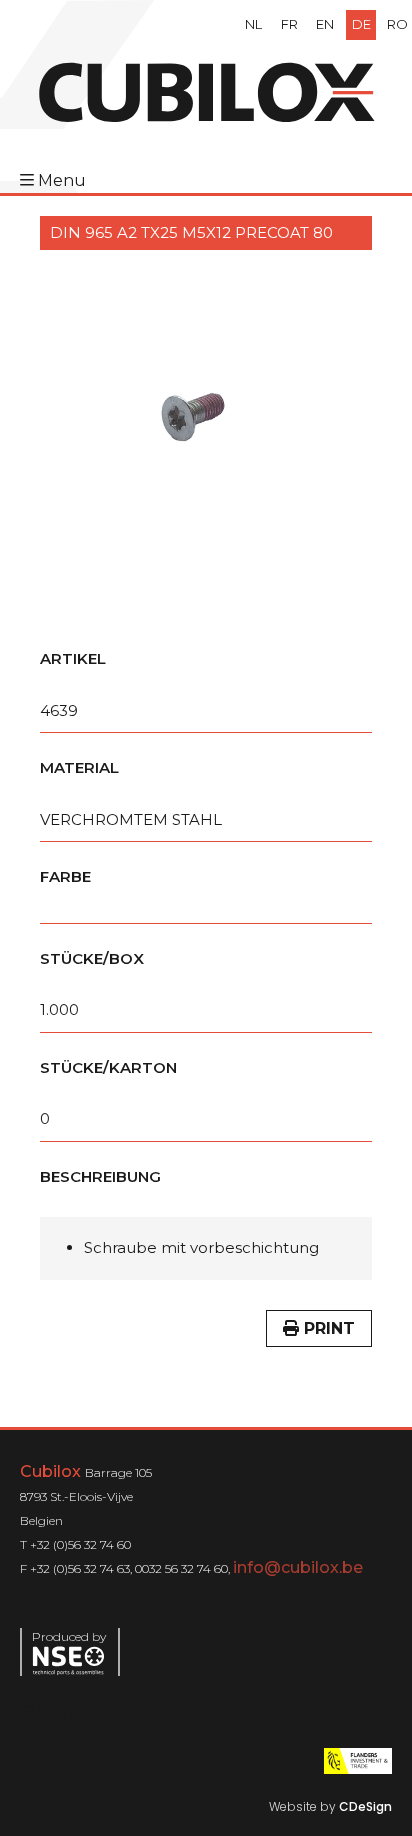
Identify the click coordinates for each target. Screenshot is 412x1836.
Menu (62, 180)
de (361, 24)
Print (327, 1328)
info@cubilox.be (298, 1567)
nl (253, 24)
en (325, 24)
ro (397, 24)
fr (289, 24)
